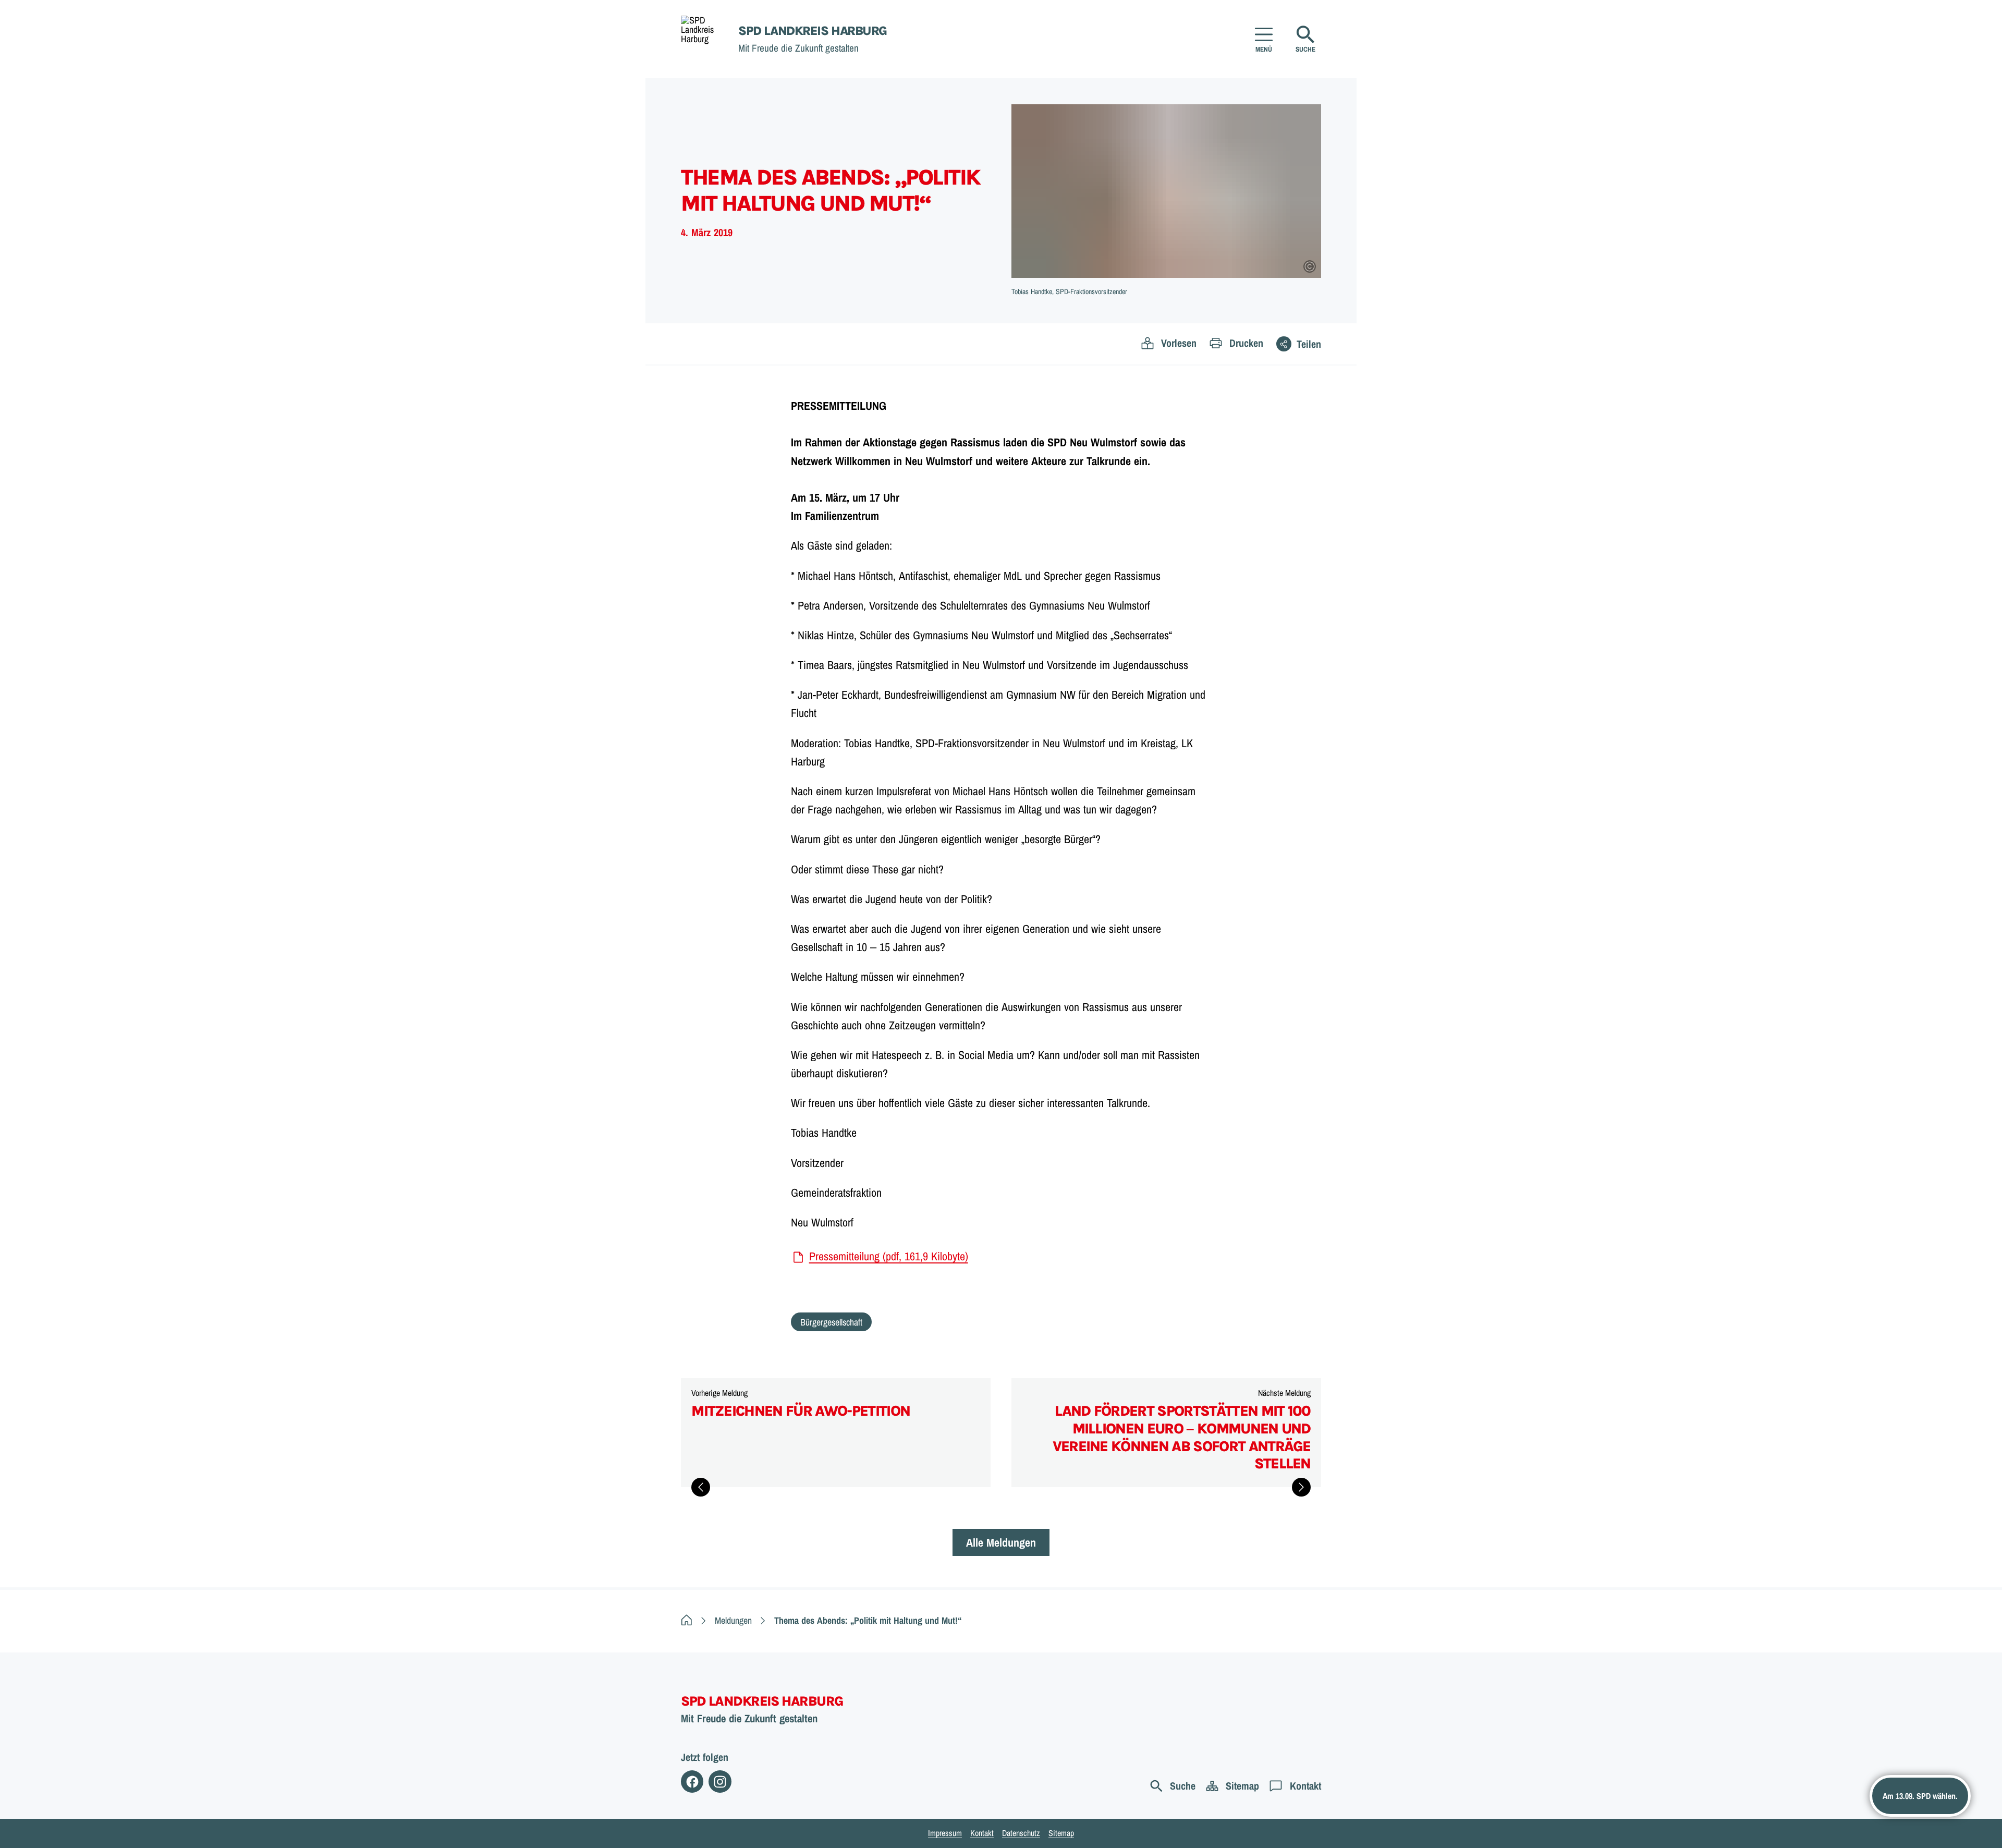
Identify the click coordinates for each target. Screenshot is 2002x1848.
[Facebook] (692, 1782)
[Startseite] (687, 1620)
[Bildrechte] (1310, 266)
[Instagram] (720, 1782)
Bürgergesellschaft (831, 1322)
